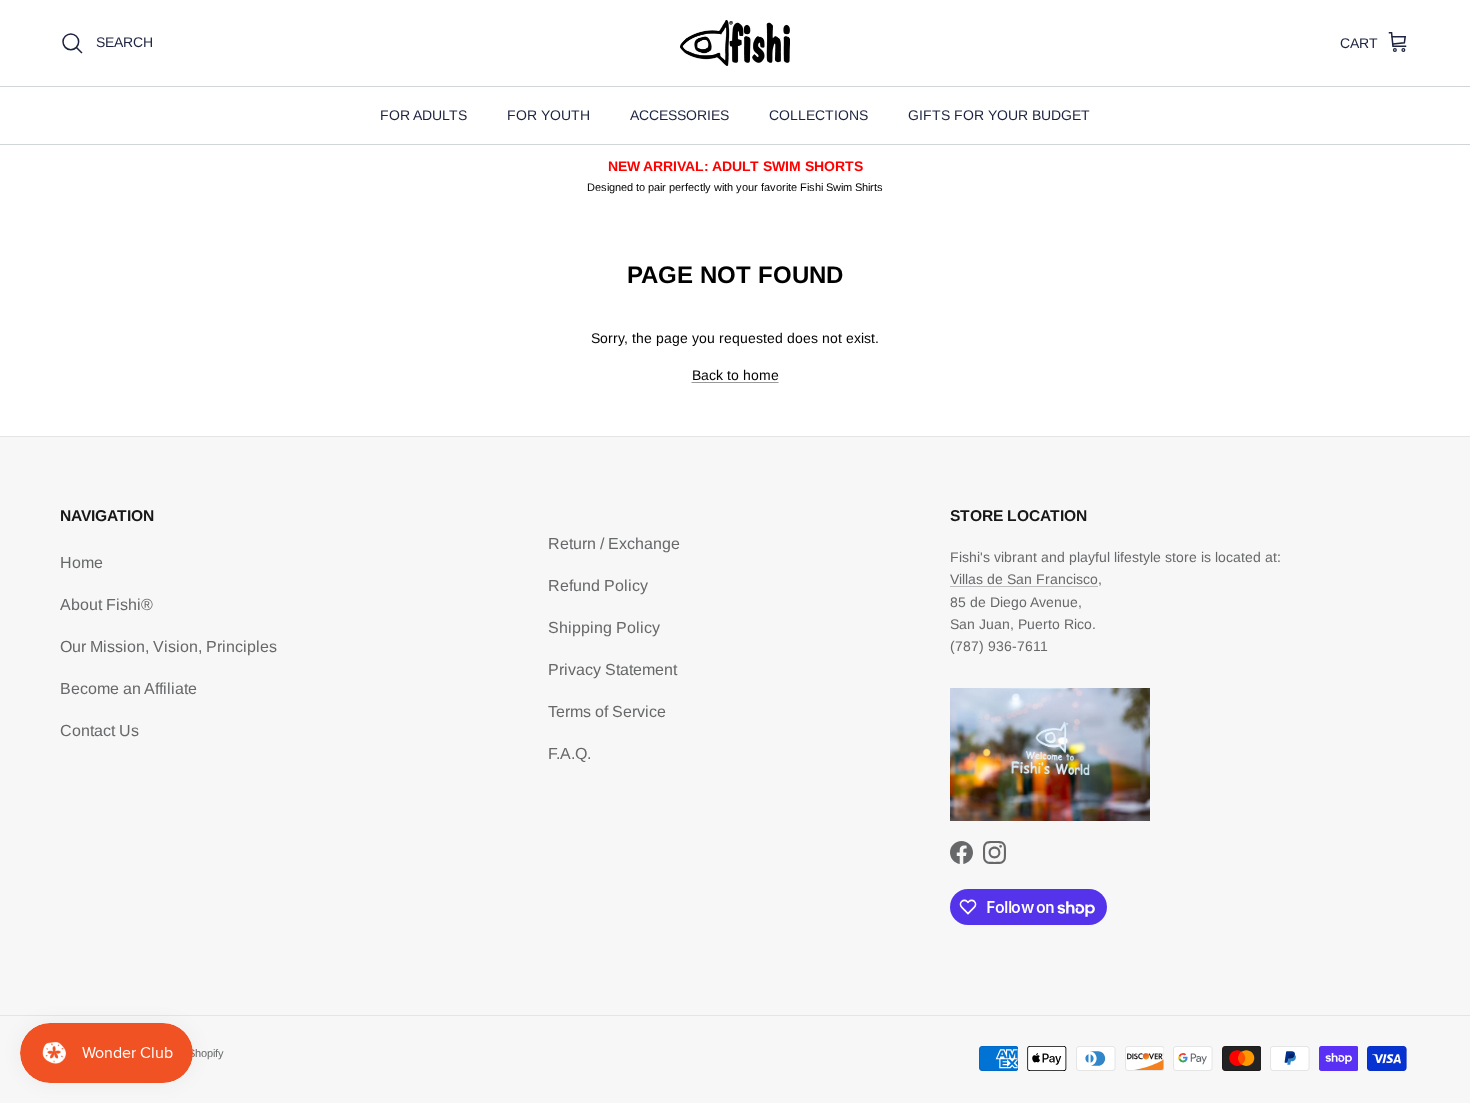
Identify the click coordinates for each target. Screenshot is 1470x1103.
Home (81, 562)
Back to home (735, 375)
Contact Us (99, 730)
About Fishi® (106, 604)
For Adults (423, 115)
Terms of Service (607, 711)
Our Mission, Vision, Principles (168, 646)
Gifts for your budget (999, 115)
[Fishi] (735, 43)
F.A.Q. (569, 753)
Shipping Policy (604, 627)
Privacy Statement (612, 669)
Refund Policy (598, 585)
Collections (818, 115)
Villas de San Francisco (1024, 579)
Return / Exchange (614, 543)
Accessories (679, 115)
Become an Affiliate (128, 688)
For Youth (548, 115)
